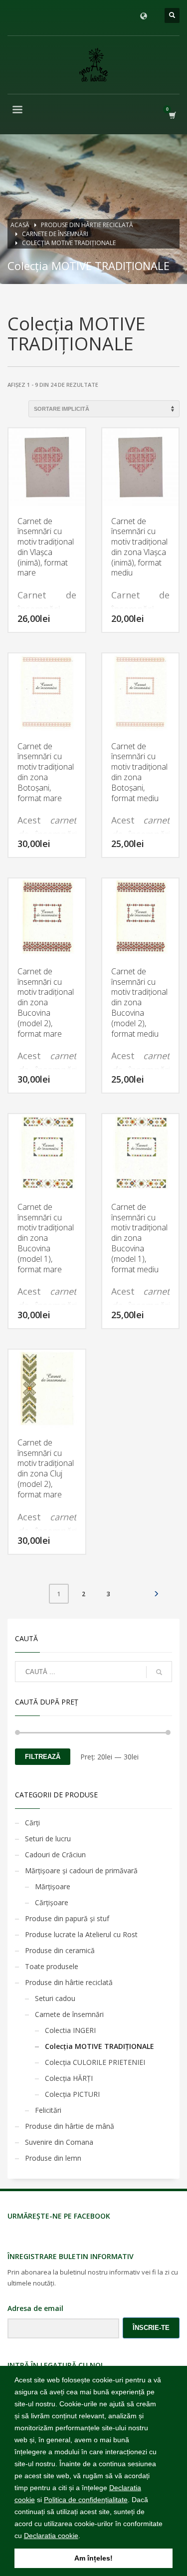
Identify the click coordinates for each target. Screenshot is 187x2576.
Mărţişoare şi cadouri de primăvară (81, 1870)
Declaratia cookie (51, 2536)
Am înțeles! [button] (93, 2558)
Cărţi (32, 1823)
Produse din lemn (53, 2158)
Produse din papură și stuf (67, 1918)
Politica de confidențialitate (86, 2500)
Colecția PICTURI (72, 2094)
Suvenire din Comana (59, 2142)
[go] (159, 1672)
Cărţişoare (52, 1902)
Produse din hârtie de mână (70, 2126)
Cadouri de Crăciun (55, 1855)
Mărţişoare (53, 1886)
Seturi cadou (55, 1998)
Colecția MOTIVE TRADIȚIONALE (99, 2046)
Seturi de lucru (48, 1839)
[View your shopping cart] (172, 115)
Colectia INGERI (70, 2030)
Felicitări (48, 2110)
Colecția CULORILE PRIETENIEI (95, 2062)
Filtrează (43, 1757)
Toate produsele (52, 1966)
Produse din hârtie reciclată (69, 1982)
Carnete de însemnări (69, 2014)
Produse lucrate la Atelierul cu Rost (81, 1934)
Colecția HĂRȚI (69, 2078)
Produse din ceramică (60, 1950)
